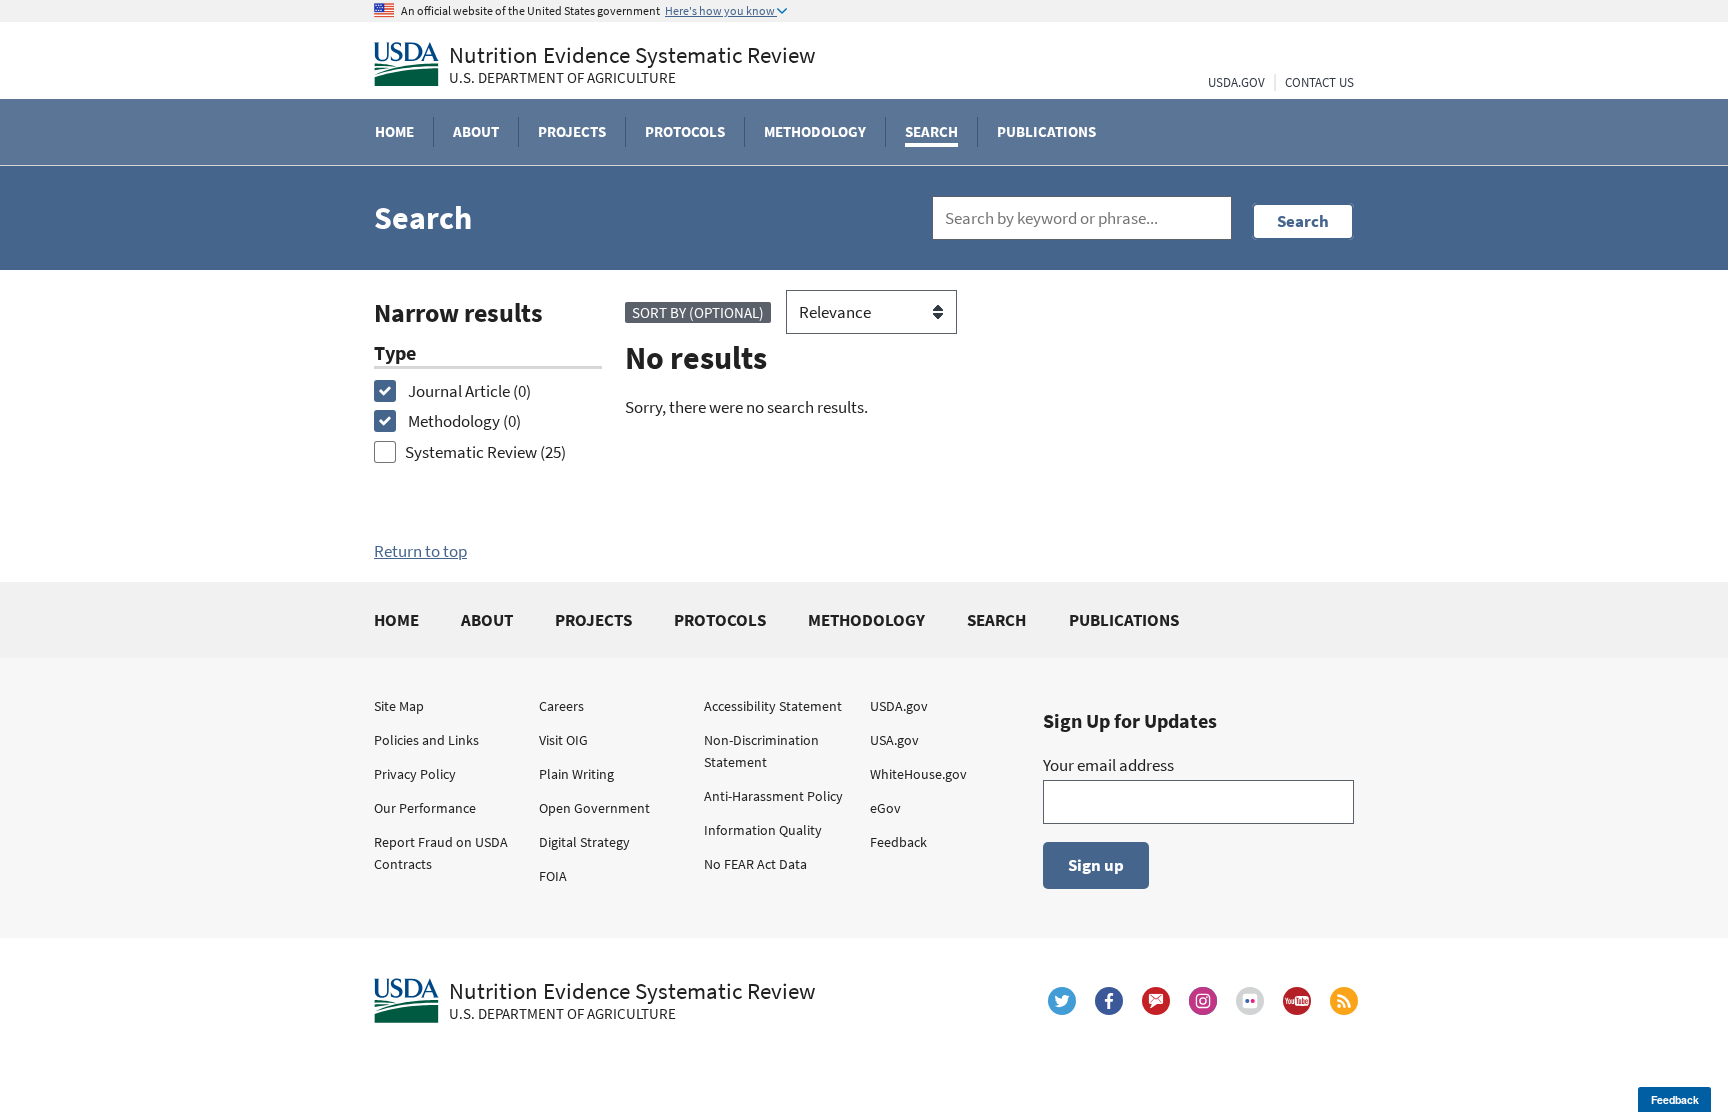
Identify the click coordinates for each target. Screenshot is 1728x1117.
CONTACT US (1319, 82)
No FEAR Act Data (755, 864)
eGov (885, 808)
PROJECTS (593, 620)
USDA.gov (899, 706)
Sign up (1096, 865)
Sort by (698, 312)
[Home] (406, 64)
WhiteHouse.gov (918, 774)
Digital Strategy (584, 842)
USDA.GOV (1236, 82)
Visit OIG (563, 740)
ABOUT (487, 620)
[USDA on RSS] (1344, 1001)
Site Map (399, 706)
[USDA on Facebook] (1109, 1001)
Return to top (420, 551)
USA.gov (894, 740)
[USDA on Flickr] (1250, 1001)
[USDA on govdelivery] (1156, 1001)
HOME (396, 620)
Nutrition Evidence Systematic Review (632, 64)
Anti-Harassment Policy (773, 796)
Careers (561, 706)
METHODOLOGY (866, 620)
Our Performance (425, 808)
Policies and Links (426, 740)
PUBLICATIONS (1124, 620)
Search (1303, 221)
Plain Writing (576, 774)
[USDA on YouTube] (1297, 1001)
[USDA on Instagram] (1203, 1001)
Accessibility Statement (773, 706)
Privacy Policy (415, 774)
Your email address (1108, 765)
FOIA (553, 876)
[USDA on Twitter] (1062, 1001)
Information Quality (763, 830)
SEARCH (996, 620)
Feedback (898, 842)
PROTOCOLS (720, 620)
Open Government (594, 808)
